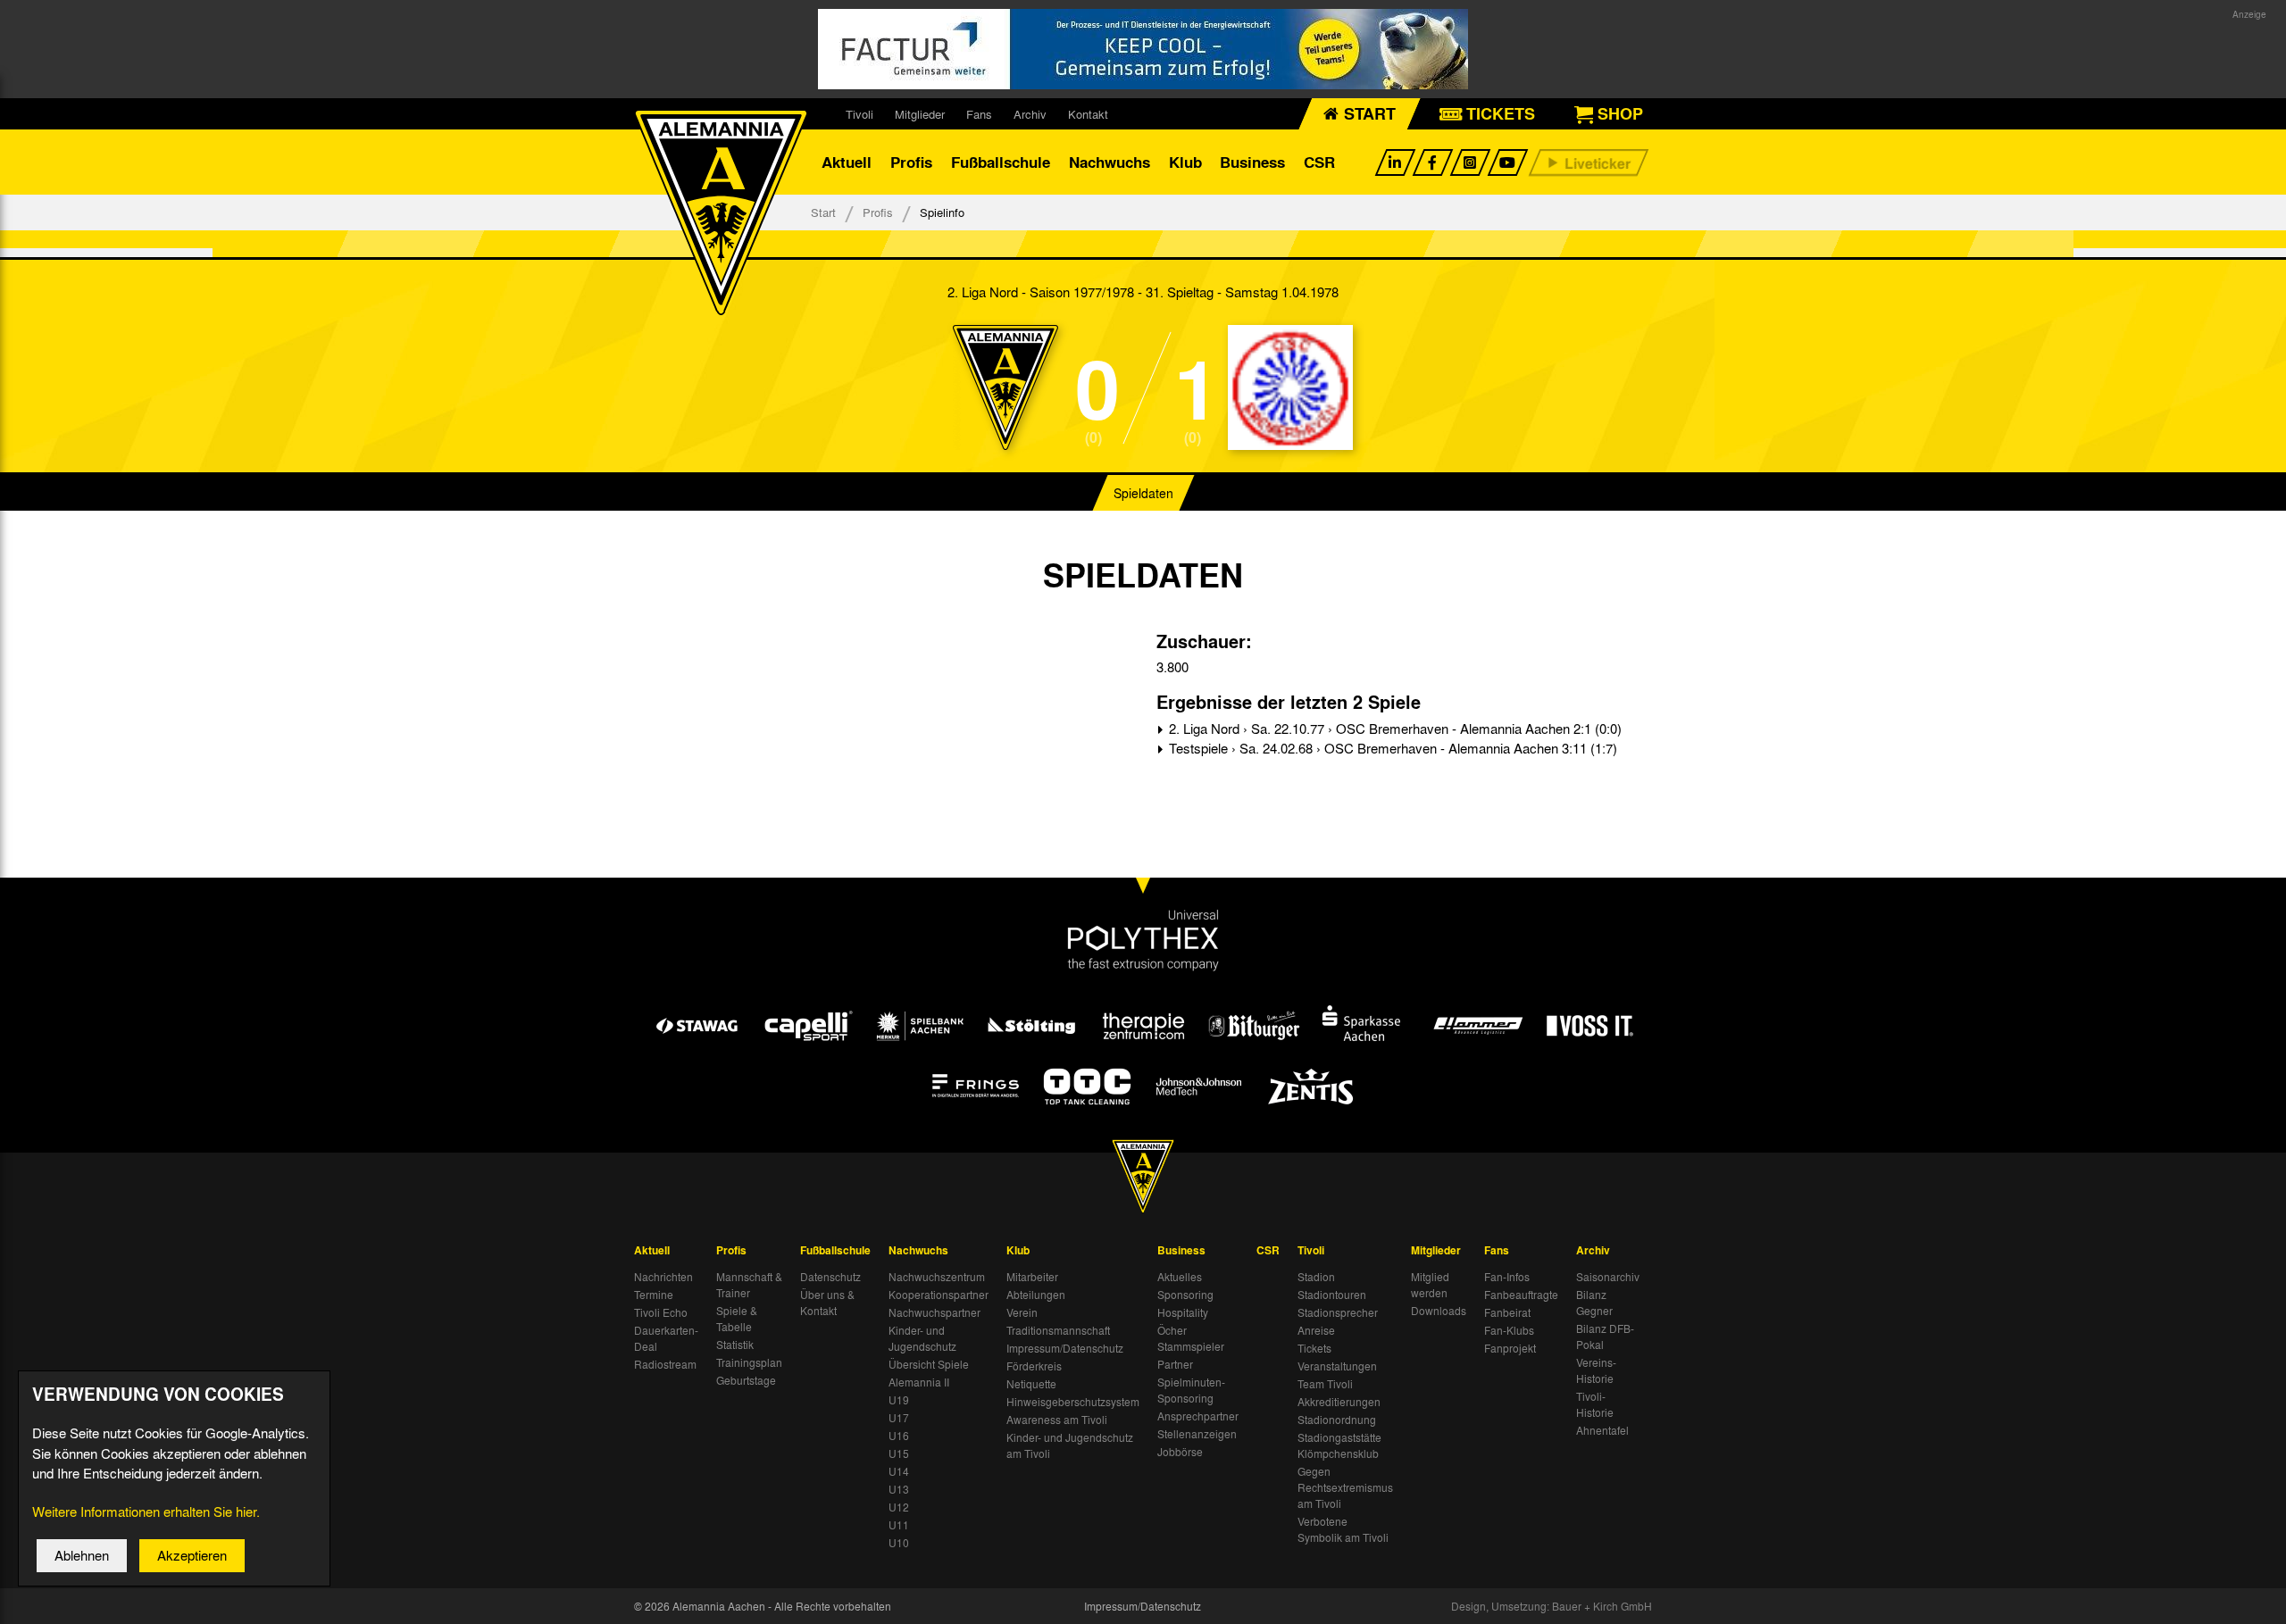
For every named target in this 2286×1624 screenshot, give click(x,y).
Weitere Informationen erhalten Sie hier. (146, 1512)
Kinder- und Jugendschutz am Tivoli (1070, 1445)
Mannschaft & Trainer (749, 1285)
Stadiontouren (1332, 1295)
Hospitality (1183, 1312)
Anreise (1316, 1330)
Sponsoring (1185, 1295)
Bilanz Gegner (1594, 1303)
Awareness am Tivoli (1057, 1420)
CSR (1319, 162)
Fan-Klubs (1509, 1330)
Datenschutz (830, 1277)
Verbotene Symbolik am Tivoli (1343, 1529)
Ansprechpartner (1198, 1416)
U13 (899, 1489)
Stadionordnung (1337, 1420)
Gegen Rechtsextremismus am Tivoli (1345, 1487)
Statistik (735, 1345)
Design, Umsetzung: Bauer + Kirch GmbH (1552, 1606)
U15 (899, 1453)
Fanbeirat (1507, 1312)
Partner (1175, 1364)
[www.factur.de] (1143, 49)
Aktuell (847, 162)
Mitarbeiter (1032, 1277)
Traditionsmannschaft (1058, 1330)
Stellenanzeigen (1197, 1434)
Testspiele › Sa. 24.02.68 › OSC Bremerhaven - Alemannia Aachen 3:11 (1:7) (1391, 748)
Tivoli (859, 114)
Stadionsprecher (1338, 1312)
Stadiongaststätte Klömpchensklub (1339, 1445)
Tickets (1314, 1348)
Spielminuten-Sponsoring (1191, 1390)
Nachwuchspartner (934, 1312)
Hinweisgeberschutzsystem (1073, 1402)
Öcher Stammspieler (1191, 1338)
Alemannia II (919, 1382)
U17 (899, 1418)
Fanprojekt (1510, 1348)
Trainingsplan (749, 1362)
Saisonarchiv (1608, 1277)
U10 (899, 1543)
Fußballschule (1001, 162)
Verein (1022, 1312)
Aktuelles (1180, 1277)
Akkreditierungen (1339, 1402)
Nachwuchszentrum (937, 1277)
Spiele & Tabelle (737, 1319)
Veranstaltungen (1337, 1366)
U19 (899, 1400)
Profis (911, 162)
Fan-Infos (1507, 1277)
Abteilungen (1036, 1295)
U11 (899, 1525)
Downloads (1439, 1311)
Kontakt (1088, 114)
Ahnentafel (1602, 1430)
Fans (979, 114)
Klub (1185, 162)
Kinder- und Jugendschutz (922, 1338)
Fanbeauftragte (1521, 1295)
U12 (899, 1507)
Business (1252, 162)
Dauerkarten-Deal (666, 1338)
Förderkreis (1034, 1366)
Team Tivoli (1325, 1384)
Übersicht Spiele (929, 1364)
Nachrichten (663, 1277)
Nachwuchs (1110, 162)
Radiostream (665, 1364)
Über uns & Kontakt (827, 1303)
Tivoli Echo (661, 1312)
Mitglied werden (1430, 1285)
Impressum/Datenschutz (1065, 1348)
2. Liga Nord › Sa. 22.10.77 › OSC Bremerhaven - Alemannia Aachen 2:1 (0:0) (1393, 729)
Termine (654, 1295)
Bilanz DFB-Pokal (1605, 1337)
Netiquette (1031, 1384)
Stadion (1316, 1277)
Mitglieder (920, 114)
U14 (899, 1471)
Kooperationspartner (939, 1295)
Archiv (1030, 114)
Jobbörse (1180, 1452)
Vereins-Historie (1596, 1370)
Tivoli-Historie (1595, 1404)
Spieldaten (1143, 493)
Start (823, 212)
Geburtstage (746, 1380)
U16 (899, 1436)
